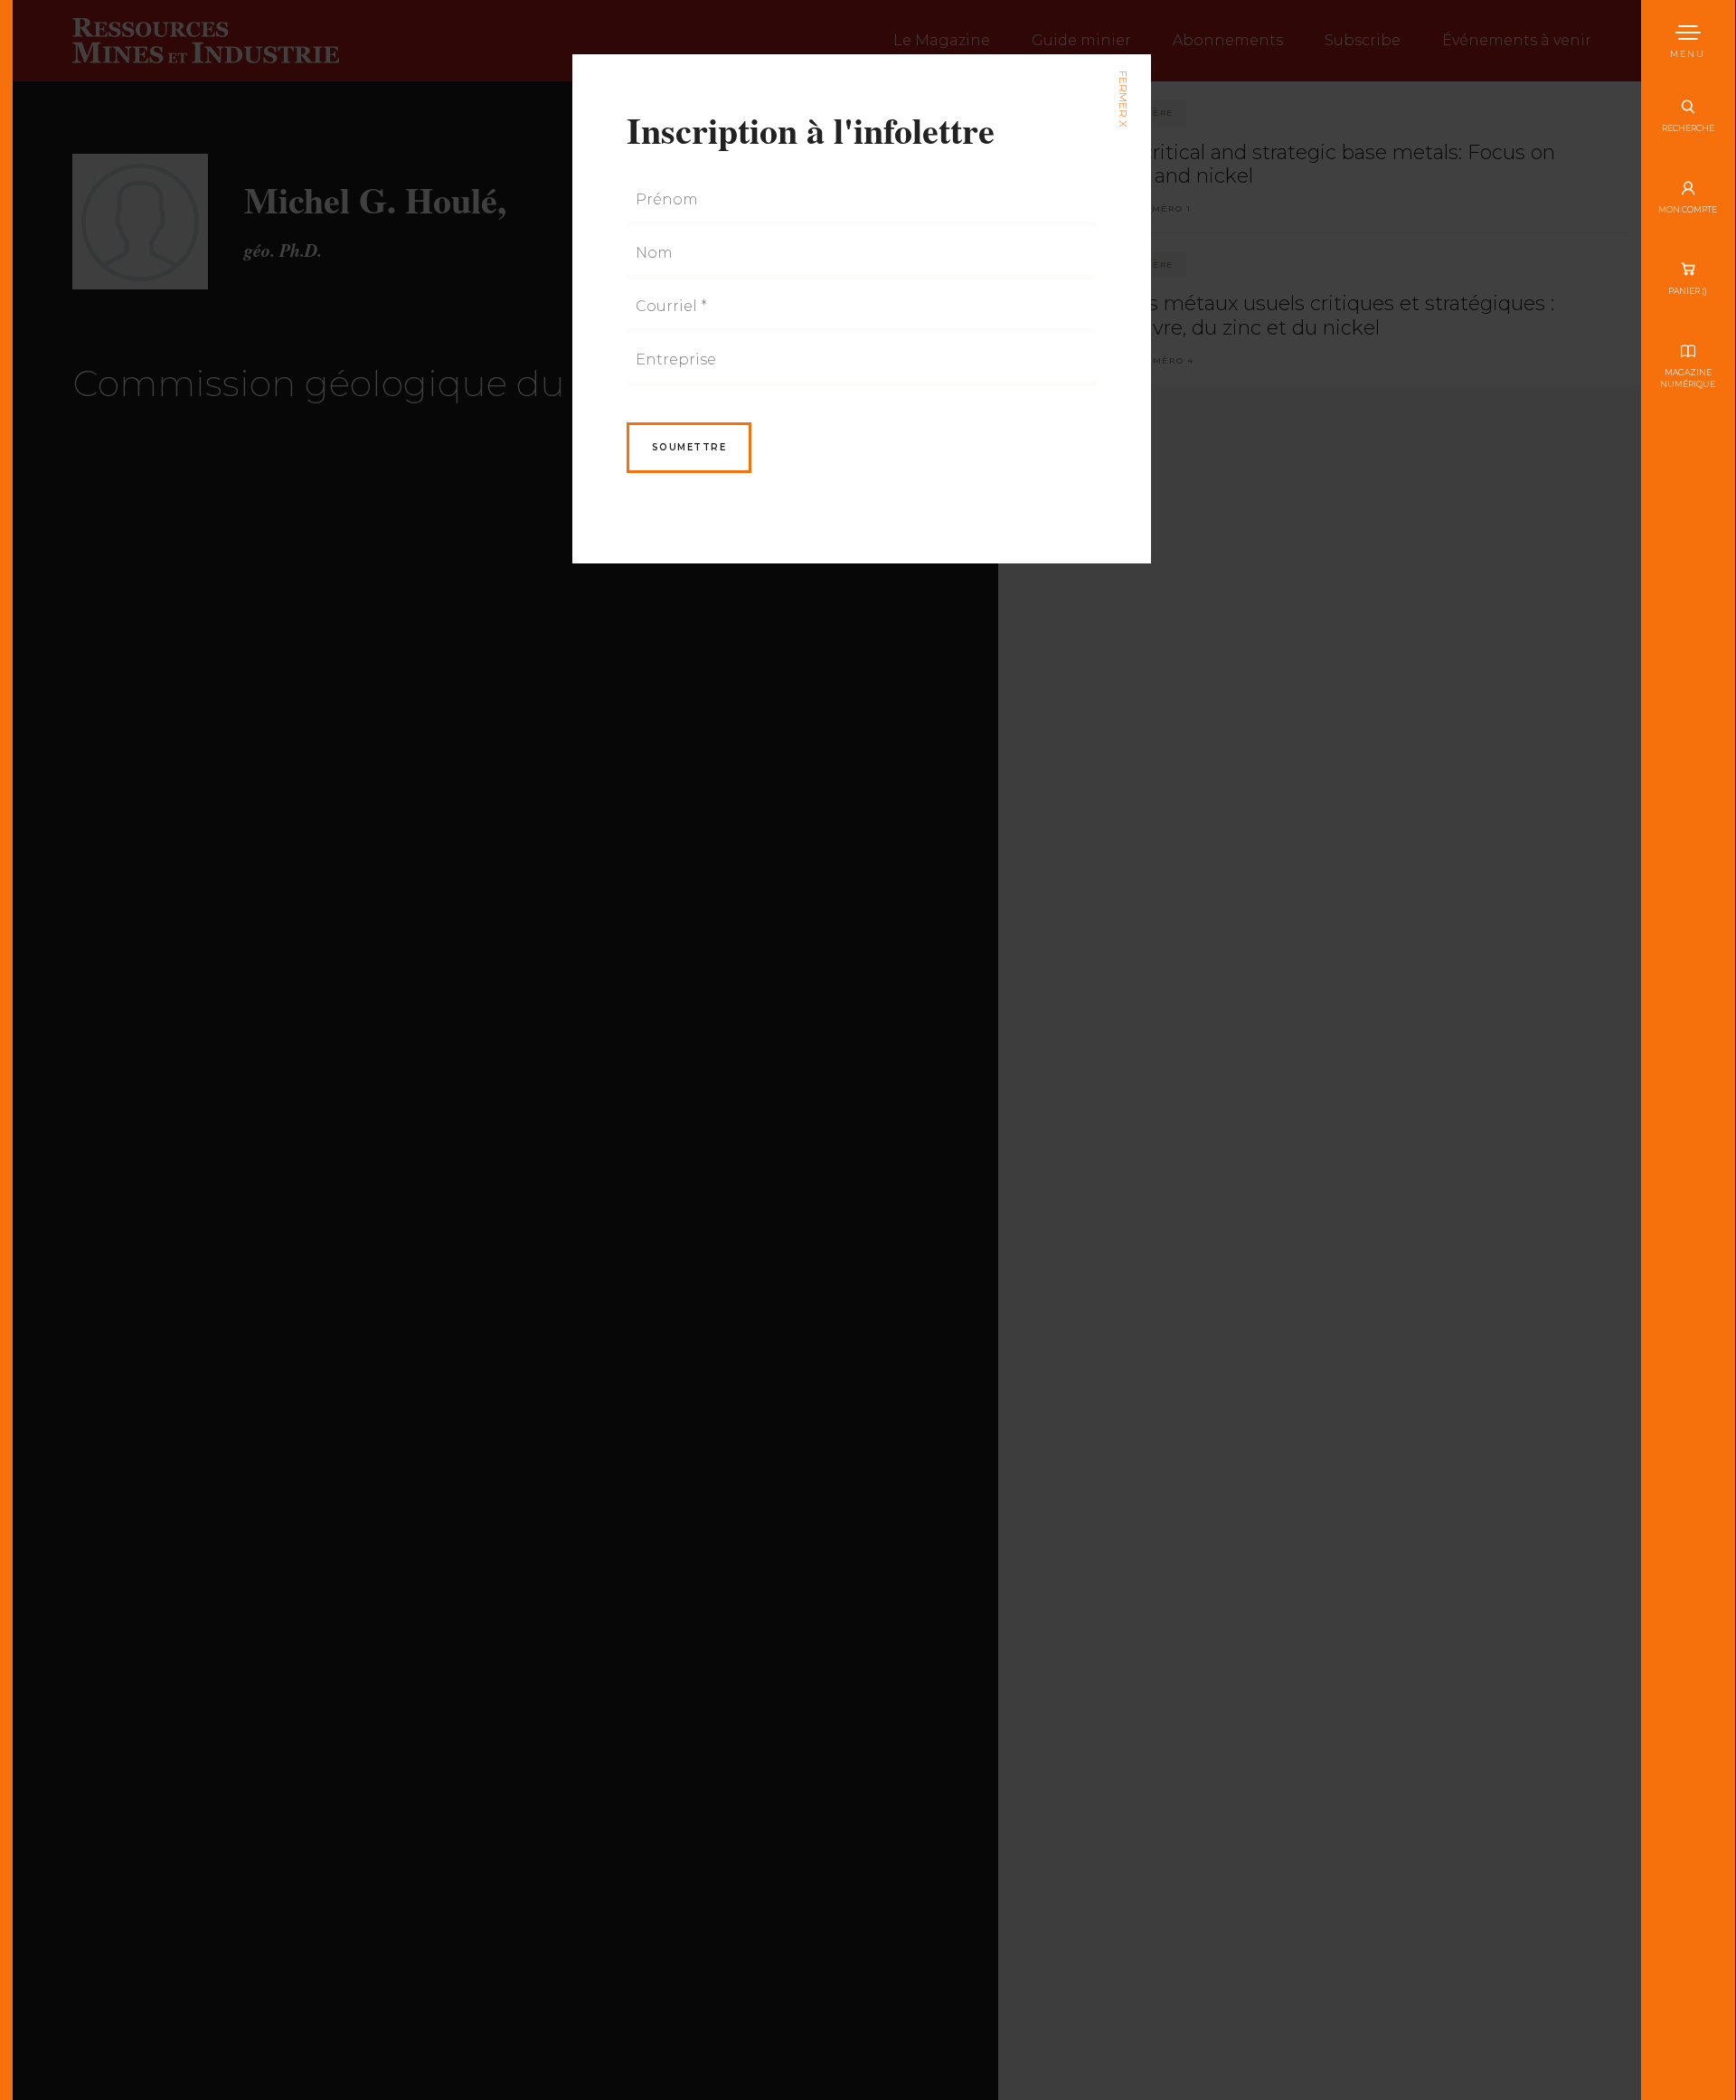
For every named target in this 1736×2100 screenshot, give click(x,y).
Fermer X (1123, 99)
